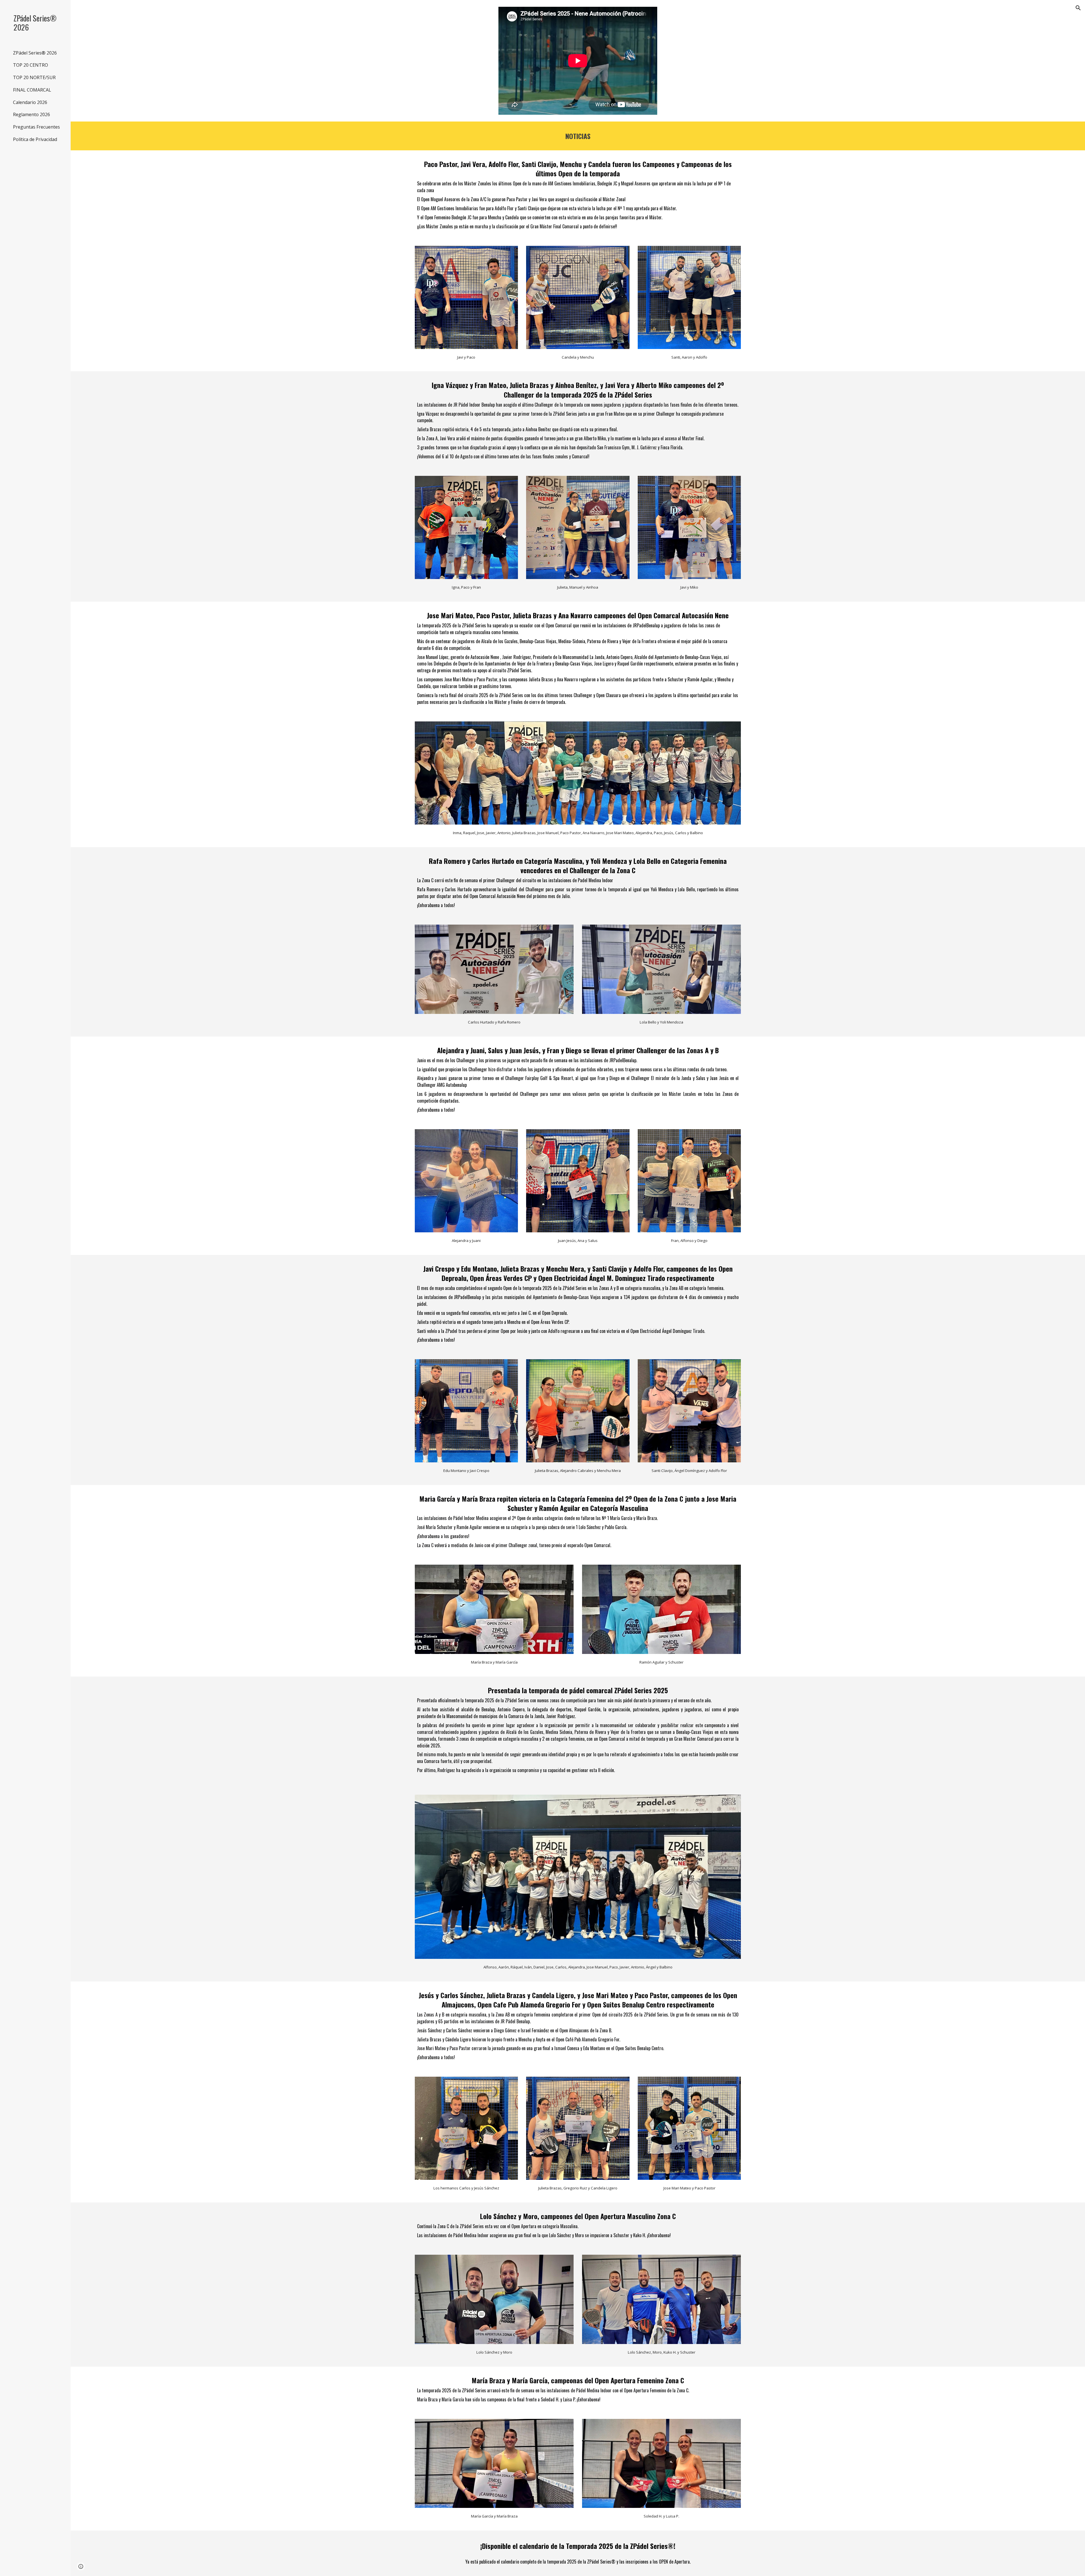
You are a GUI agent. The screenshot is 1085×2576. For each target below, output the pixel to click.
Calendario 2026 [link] (30, 102)
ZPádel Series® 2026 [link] (35, 53)
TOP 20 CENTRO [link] (31, 65)
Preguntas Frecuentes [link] (36, 127)
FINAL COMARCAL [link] (32, 90)
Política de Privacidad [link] (35, 139)
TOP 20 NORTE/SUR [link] (34, 77)
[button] (1078, 8)
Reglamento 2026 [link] (32, 114)
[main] (578, 136)
